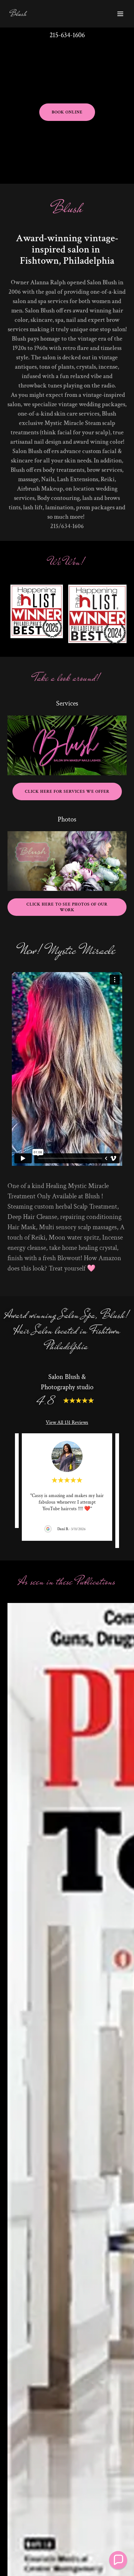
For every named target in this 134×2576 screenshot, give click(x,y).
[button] (120, 14)
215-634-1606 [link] (67, 35)
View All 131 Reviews (67, 1423)
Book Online (67, 112)
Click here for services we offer (67, 791)
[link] (18, 14)
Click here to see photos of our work (67, 907)
